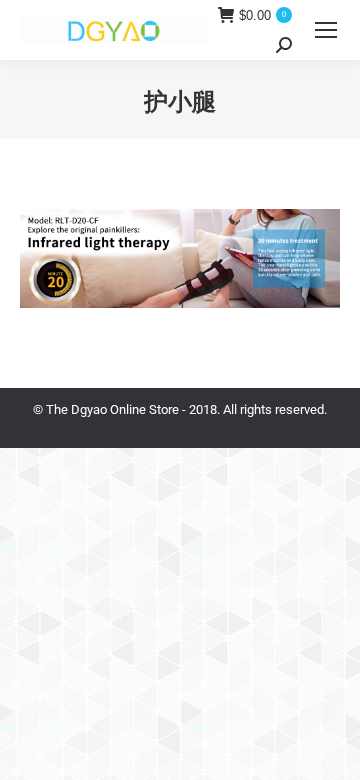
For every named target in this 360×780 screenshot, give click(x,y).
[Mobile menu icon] (326, 30)
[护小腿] (180, 258)
